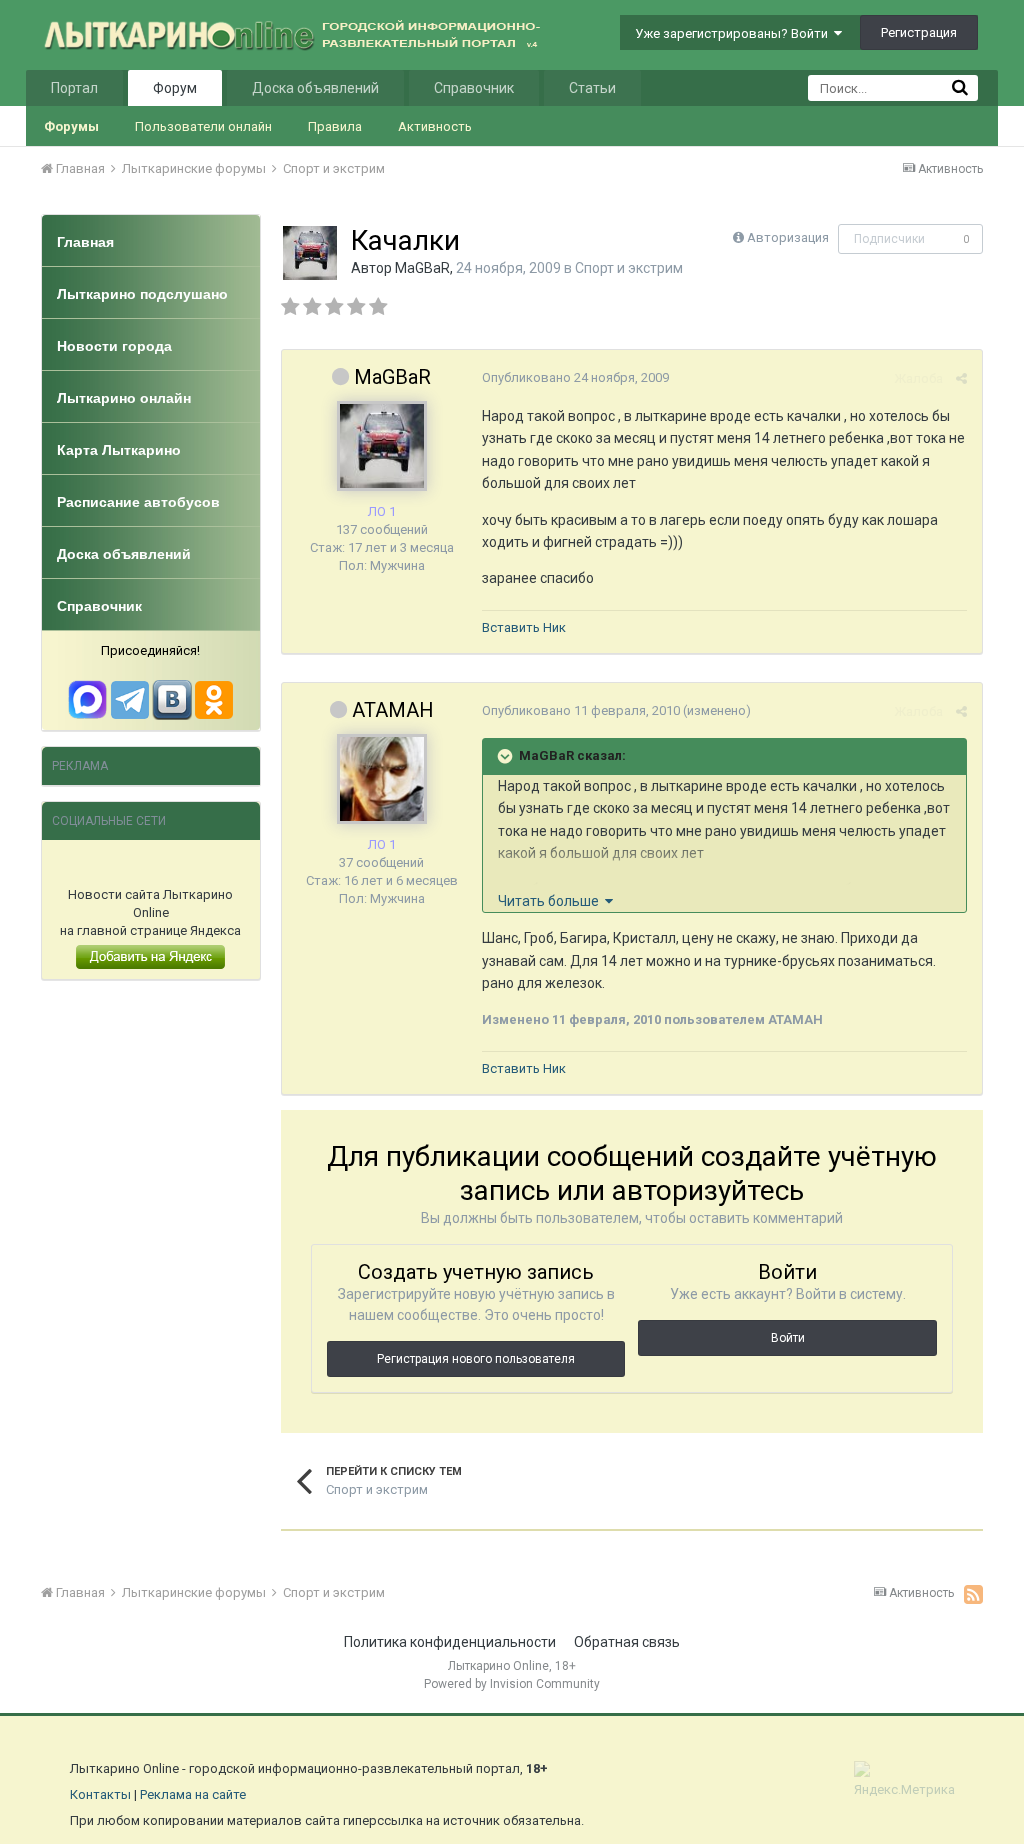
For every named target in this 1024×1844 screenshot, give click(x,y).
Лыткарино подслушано (142, 294)
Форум (175, 88)
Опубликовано (575, 377)
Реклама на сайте (193, 1794)
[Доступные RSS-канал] (973, 1594)
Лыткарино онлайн (124, 398)
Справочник (474, 88)
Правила (335, 126)
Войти (788, 1338)
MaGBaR (422, 268)
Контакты (100, 1794)
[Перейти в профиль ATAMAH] (382, 779)
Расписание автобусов (138, 502)
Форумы (71, 126)
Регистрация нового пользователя (476, 1359)
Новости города (114, 346)
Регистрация (919, 32)
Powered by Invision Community (512, 1684)
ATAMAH (393, 710)
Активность (435, 126)
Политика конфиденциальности (450, 1642)
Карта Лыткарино (119, 450)
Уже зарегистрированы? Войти (734, 33)
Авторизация (788, 237)
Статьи (592, 88)
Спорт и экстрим (629, 268)
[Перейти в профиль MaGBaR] (310, 253)
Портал (74, 88)
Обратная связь (627, 1642)
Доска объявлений (315, 88)
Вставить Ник (524, 627)
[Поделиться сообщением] (961, 378)
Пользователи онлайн (203, 126)
